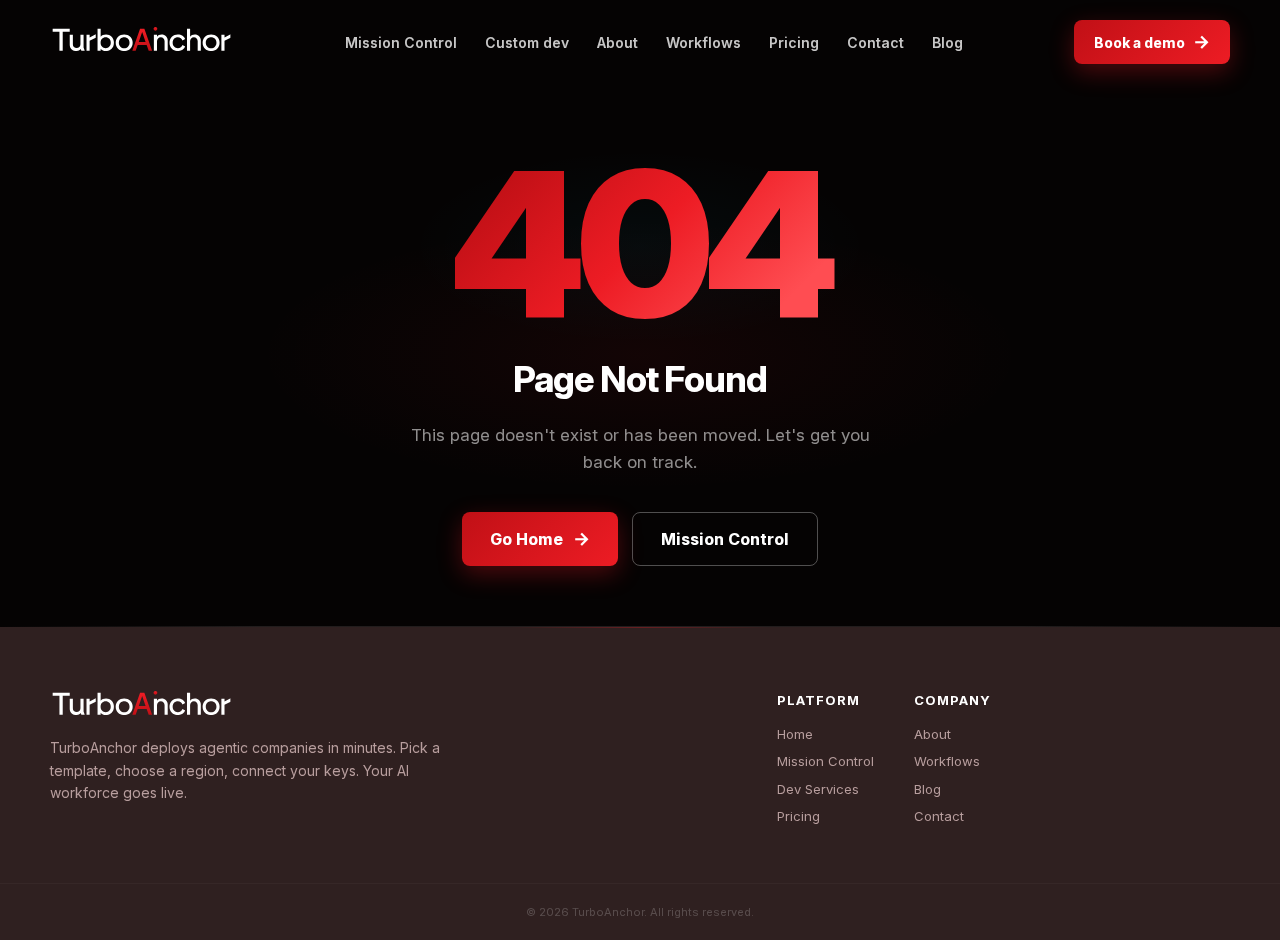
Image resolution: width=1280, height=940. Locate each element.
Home (795, 734)
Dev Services (818, 789)
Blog (947, 42)
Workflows (703, 42)
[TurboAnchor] (142, 42)
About (617, 42)
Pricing (794, 42)
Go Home (540, 538)
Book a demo (1152, 41)
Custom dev (527, 42)
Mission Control (401, 42)
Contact (875, 42)
